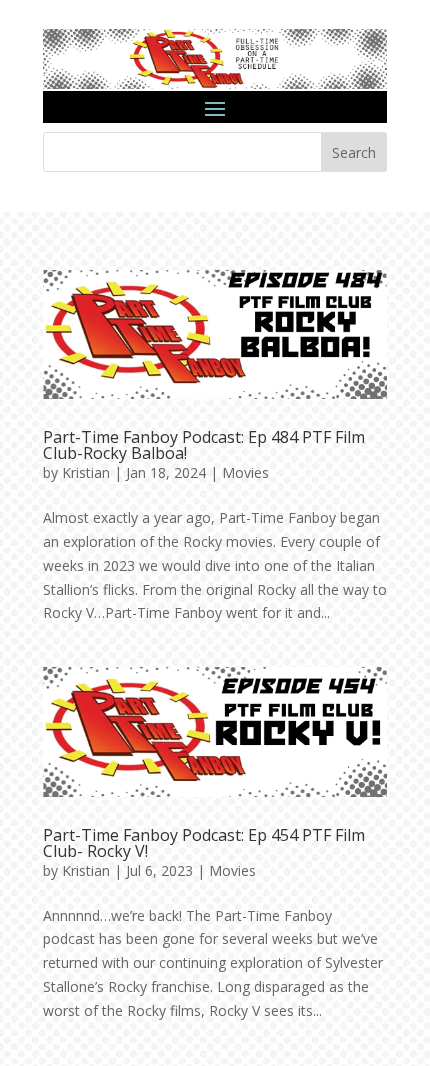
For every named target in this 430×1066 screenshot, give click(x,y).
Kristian (86, 472)
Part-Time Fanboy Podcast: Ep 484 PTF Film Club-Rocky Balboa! (204, 445)
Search (354, 152)
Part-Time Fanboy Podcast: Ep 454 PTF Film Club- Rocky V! (204, 843)
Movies (245, 472)
